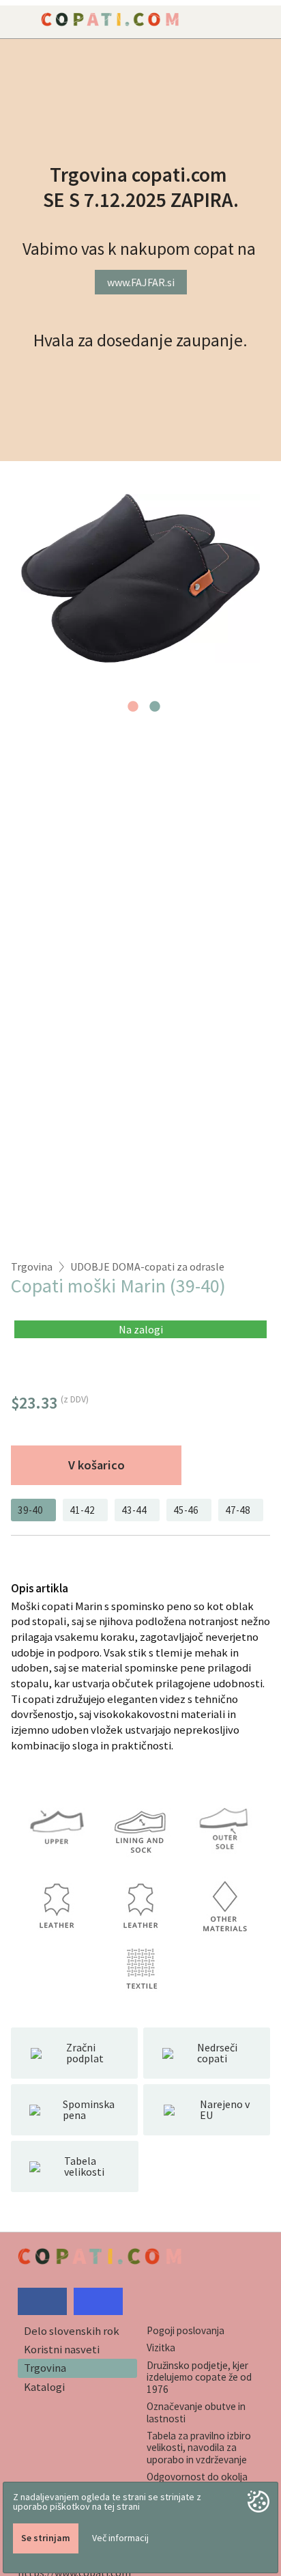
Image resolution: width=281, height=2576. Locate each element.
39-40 (30, 1510)
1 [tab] (133, 710)
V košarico (97, 1465)
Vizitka (161, 2348)
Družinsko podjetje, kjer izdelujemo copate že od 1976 (199, 2377)
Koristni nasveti (62, 2349)
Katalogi (44, 2387)
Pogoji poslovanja (186, 2330)
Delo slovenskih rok (72, 2331)
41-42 (82, 1510)
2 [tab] (155, 710)
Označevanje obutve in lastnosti (196, 2412)
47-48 (238, 1510)
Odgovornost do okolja (197, 2477)
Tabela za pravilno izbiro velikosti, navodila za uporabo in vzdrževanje (199, 2448)
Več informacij (120, 2538)
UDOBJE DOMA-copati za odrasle (147, 1266)
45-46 (186, 1510)
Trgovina (32, 1266)
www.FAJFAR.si (141, 282)
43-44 (134, 1510)
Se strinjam (46, 2538)
